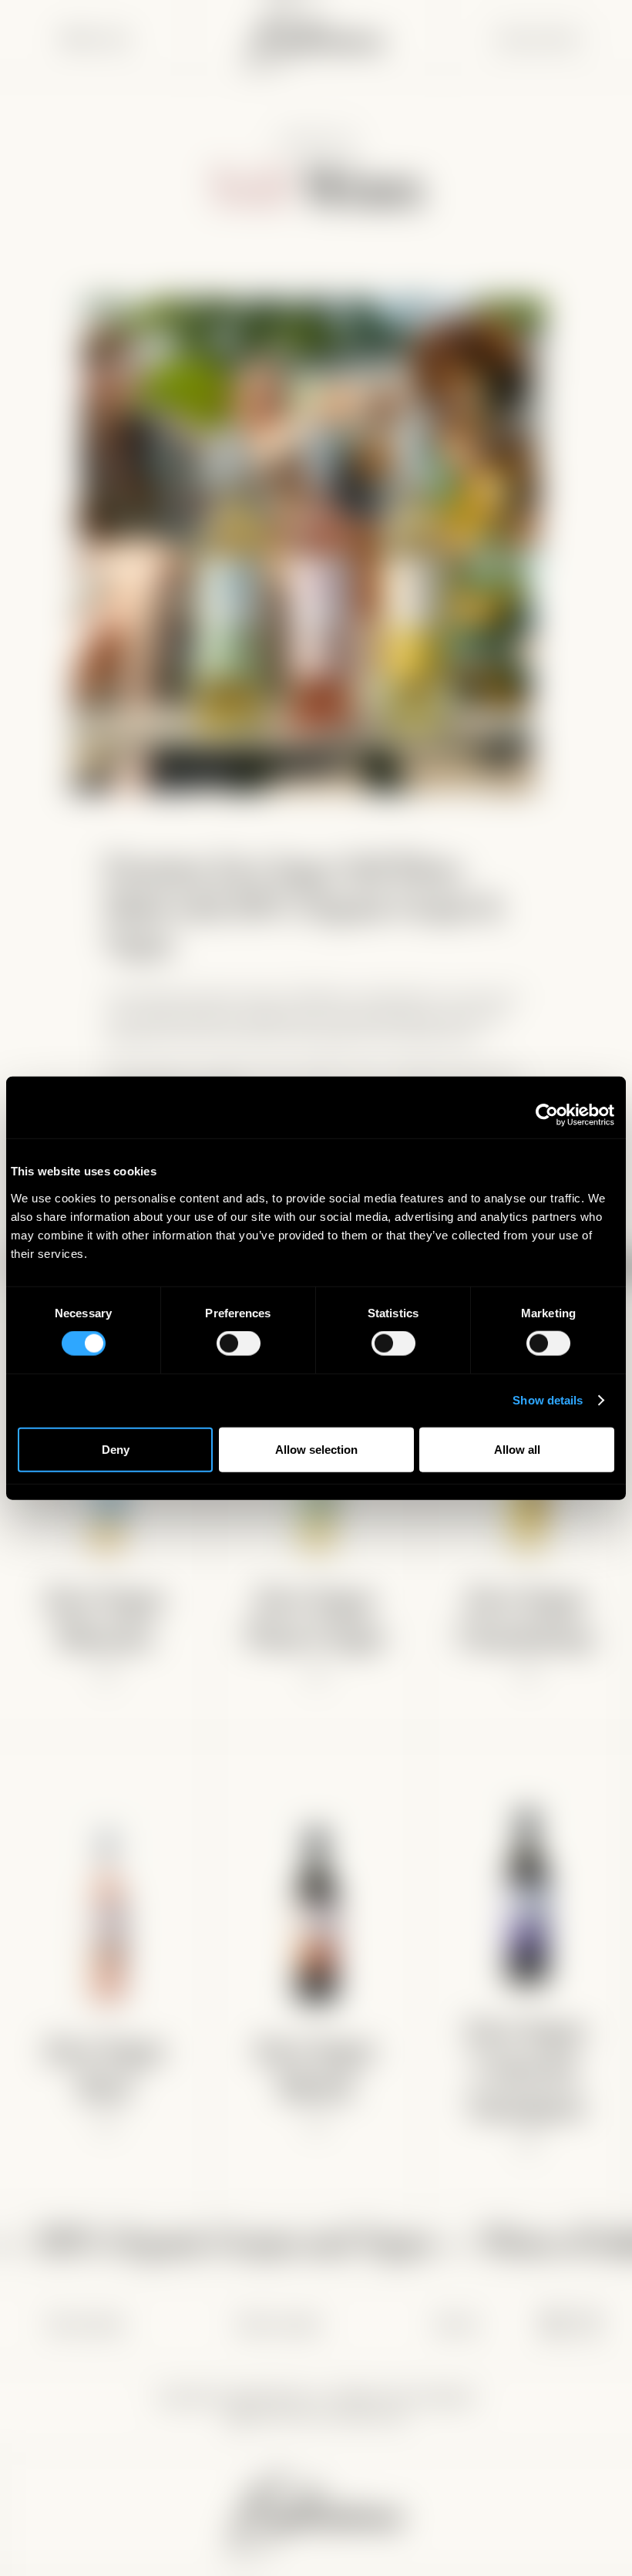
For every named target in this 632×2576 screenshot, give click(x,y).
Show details (548, 1400)
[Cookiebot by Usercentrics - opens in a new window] (547, 1115)
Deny (116, 1449)
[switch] (239, 1344)
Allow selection (316, 1449)
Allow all (517, 1449)
